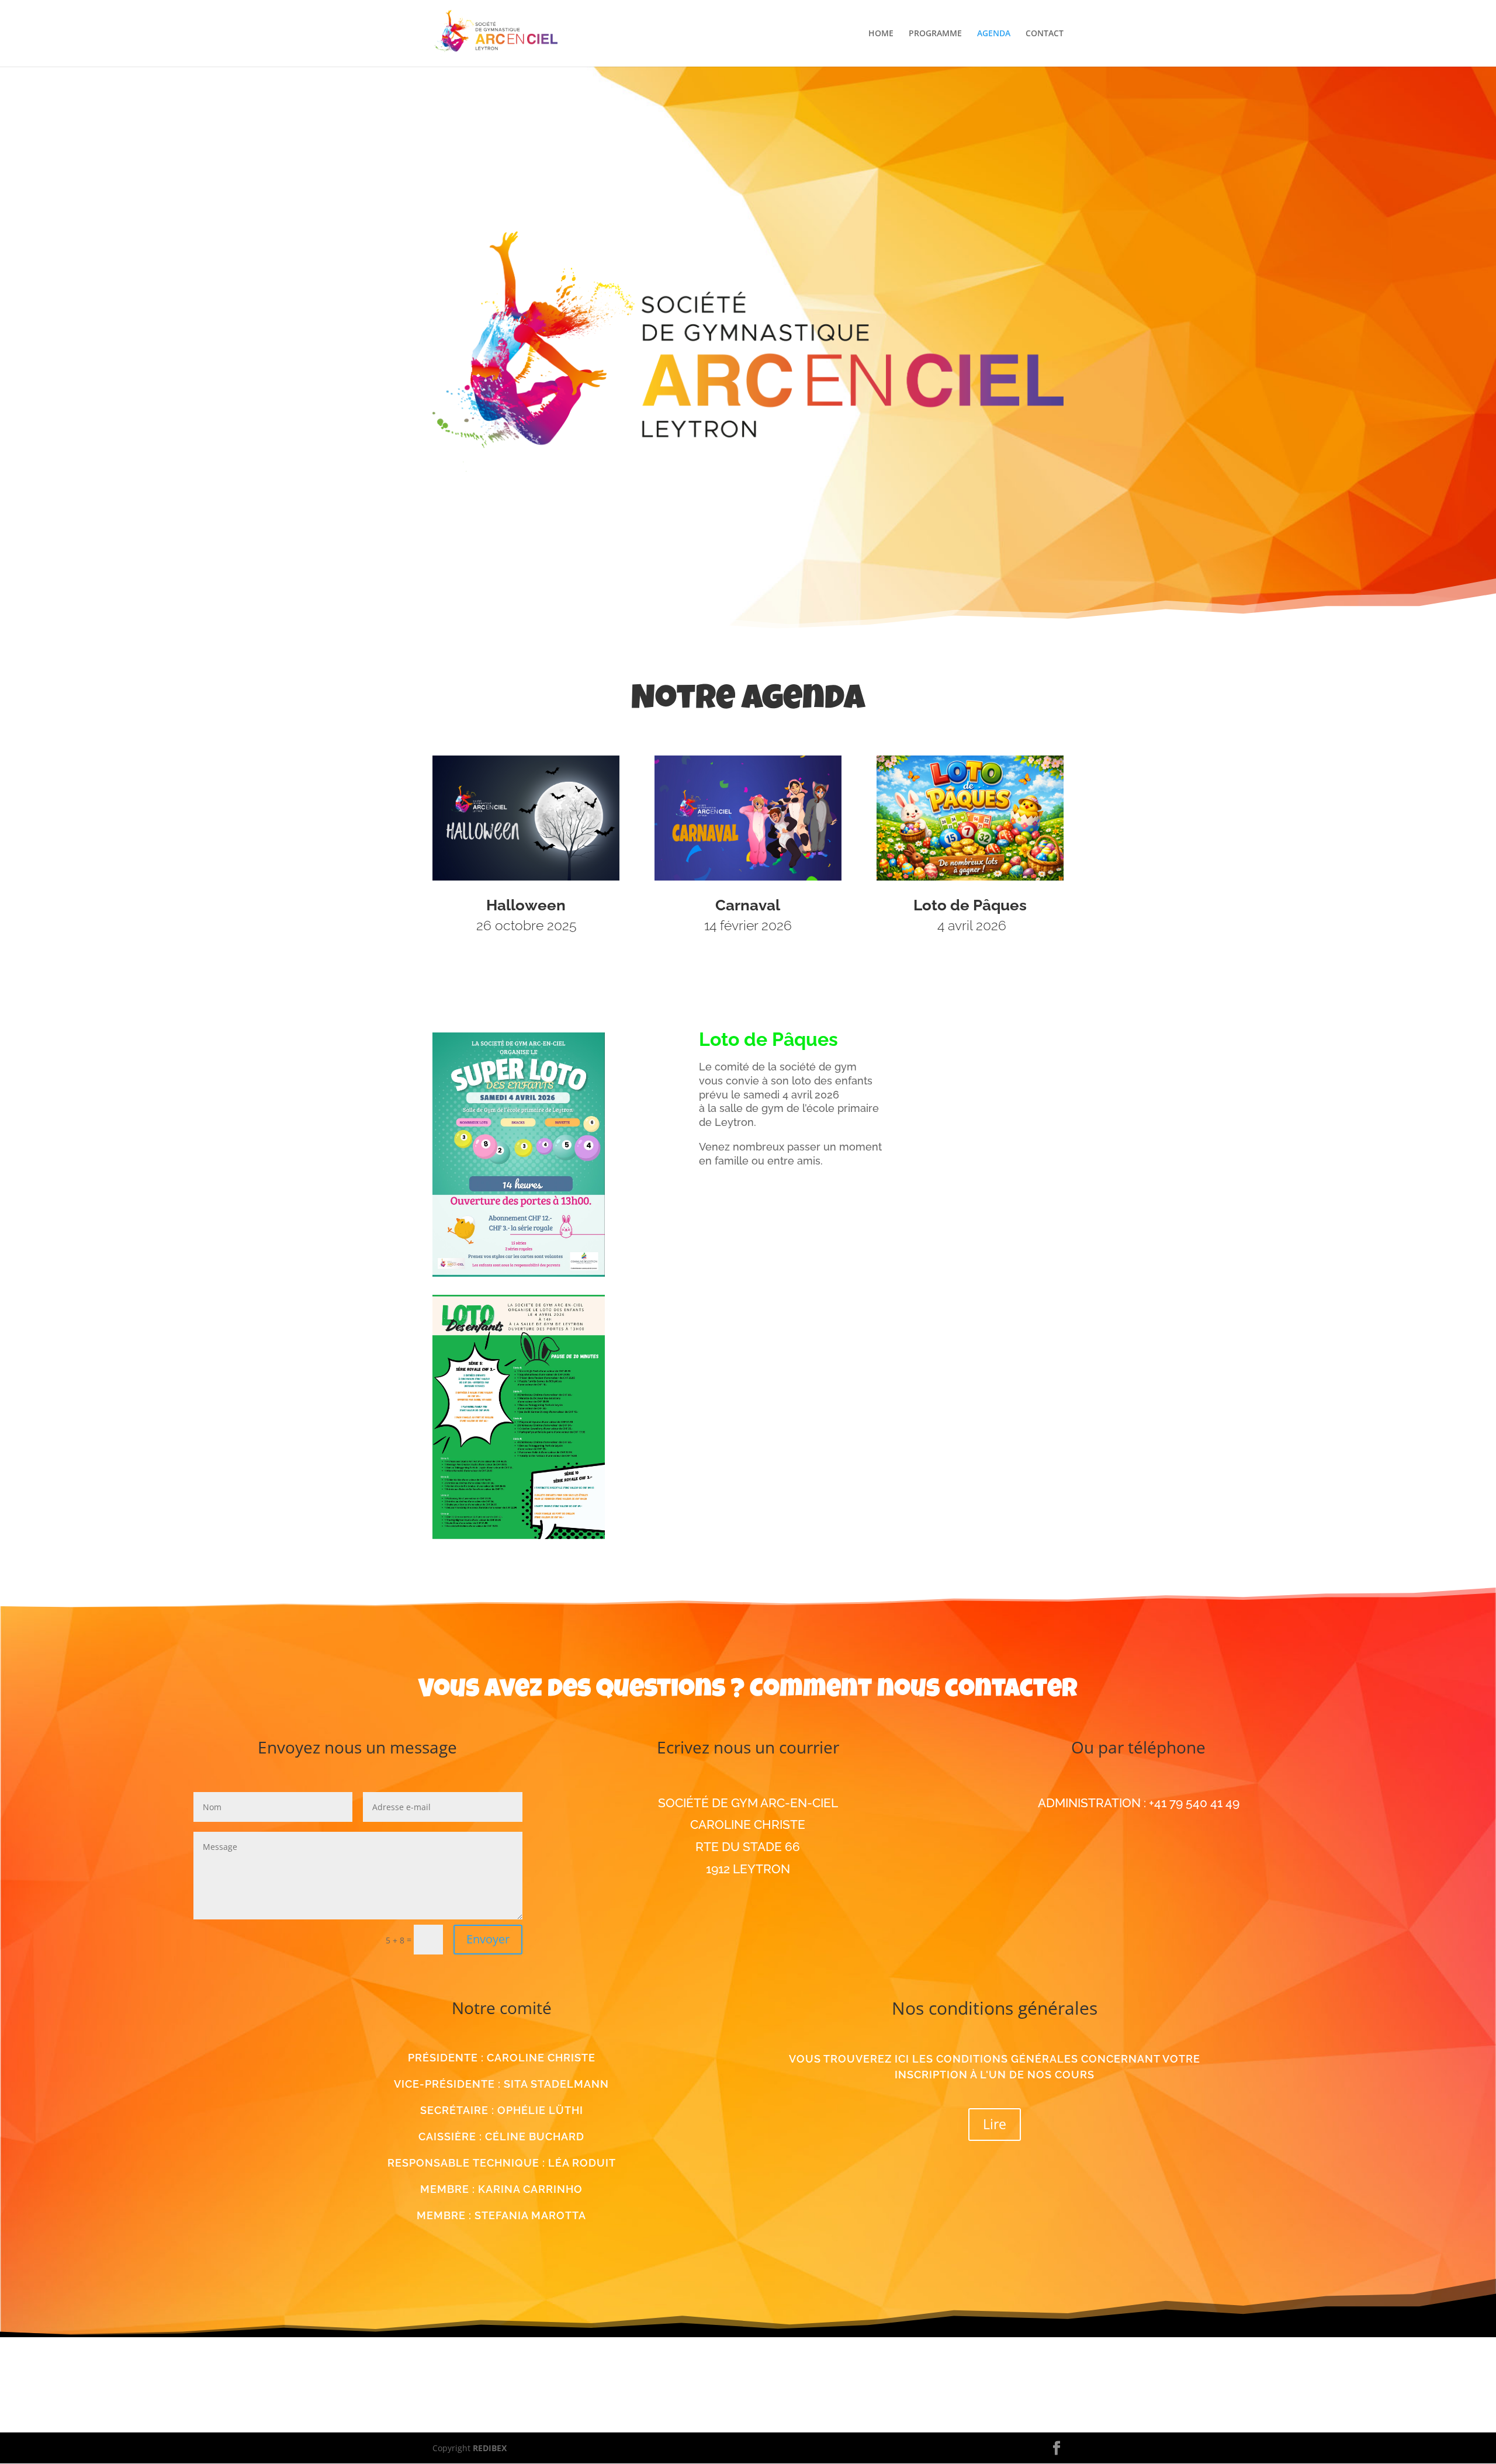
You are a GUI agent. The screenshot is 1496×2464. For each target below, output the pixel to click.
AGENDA (994, 34)
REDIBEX (490, 2448)
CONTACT (1045, 34)
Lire (995, 2124)
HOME (881, 34)
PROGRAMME (935, 34)
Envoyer (488, 1939)
